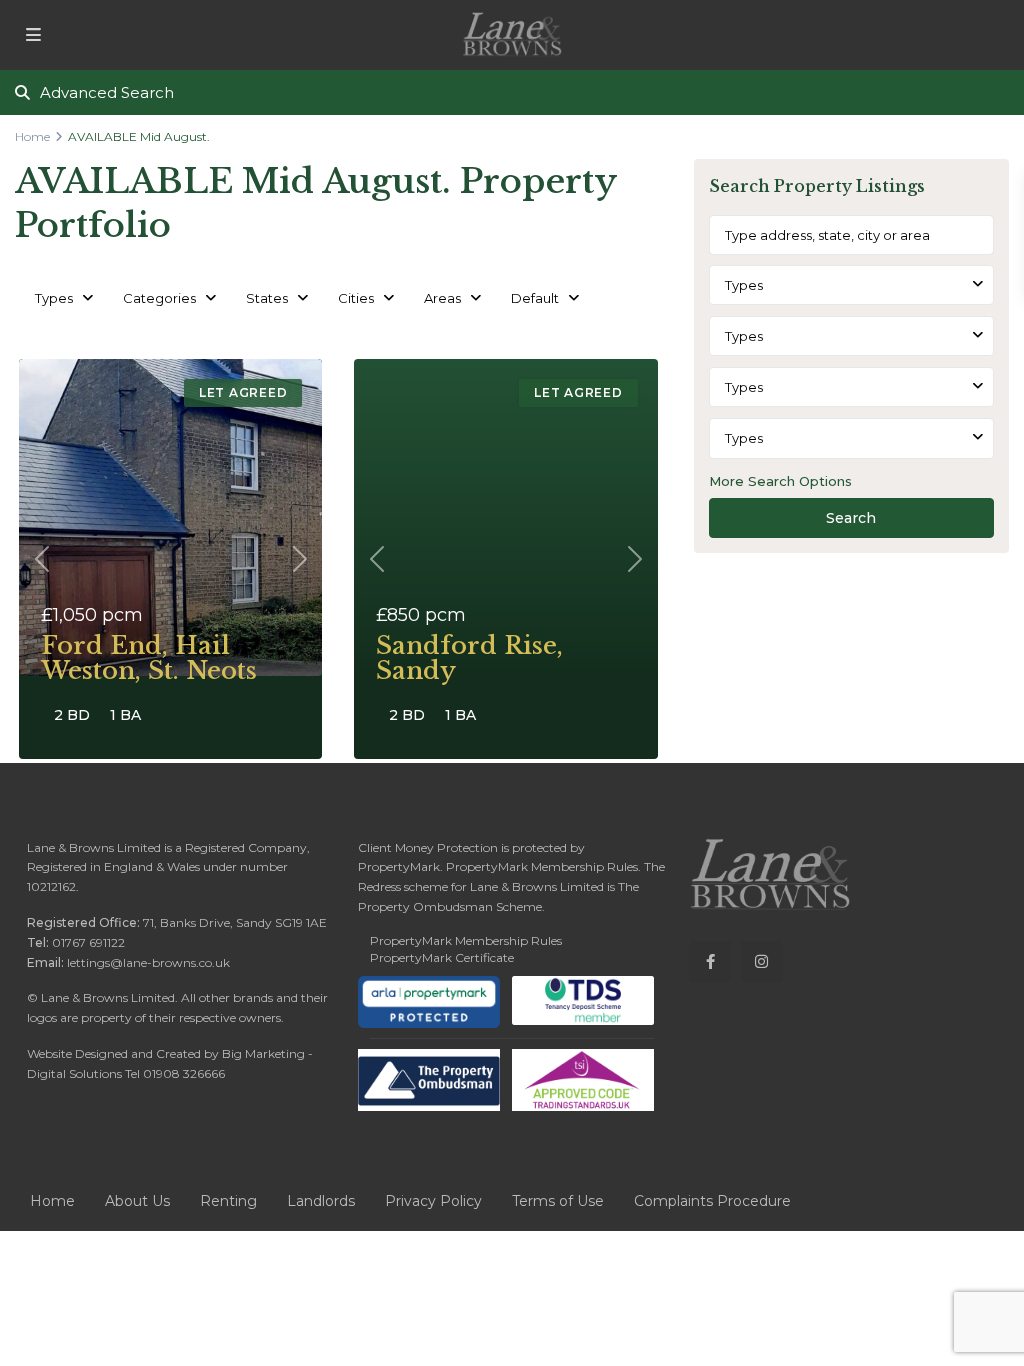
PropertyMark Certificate (442, 957)
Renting (228, 1201)
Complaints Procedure (712, 1201)
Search (851, 518)
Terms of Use (558, 1201)
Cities (356, 298)
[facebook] (710, 961)
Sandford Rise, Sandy (469, 658)
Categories (159, 298)
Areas (442, 298)
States (267, 298)
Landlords (321, 1201)
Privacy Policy (433, 1201)
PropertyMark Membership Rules (466, 940)
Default (535, 298)
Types (54, 298)
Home (32, 136)
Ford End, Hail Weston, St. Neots (149, 658)
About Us (137, 1201)
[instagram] (761, 961)
